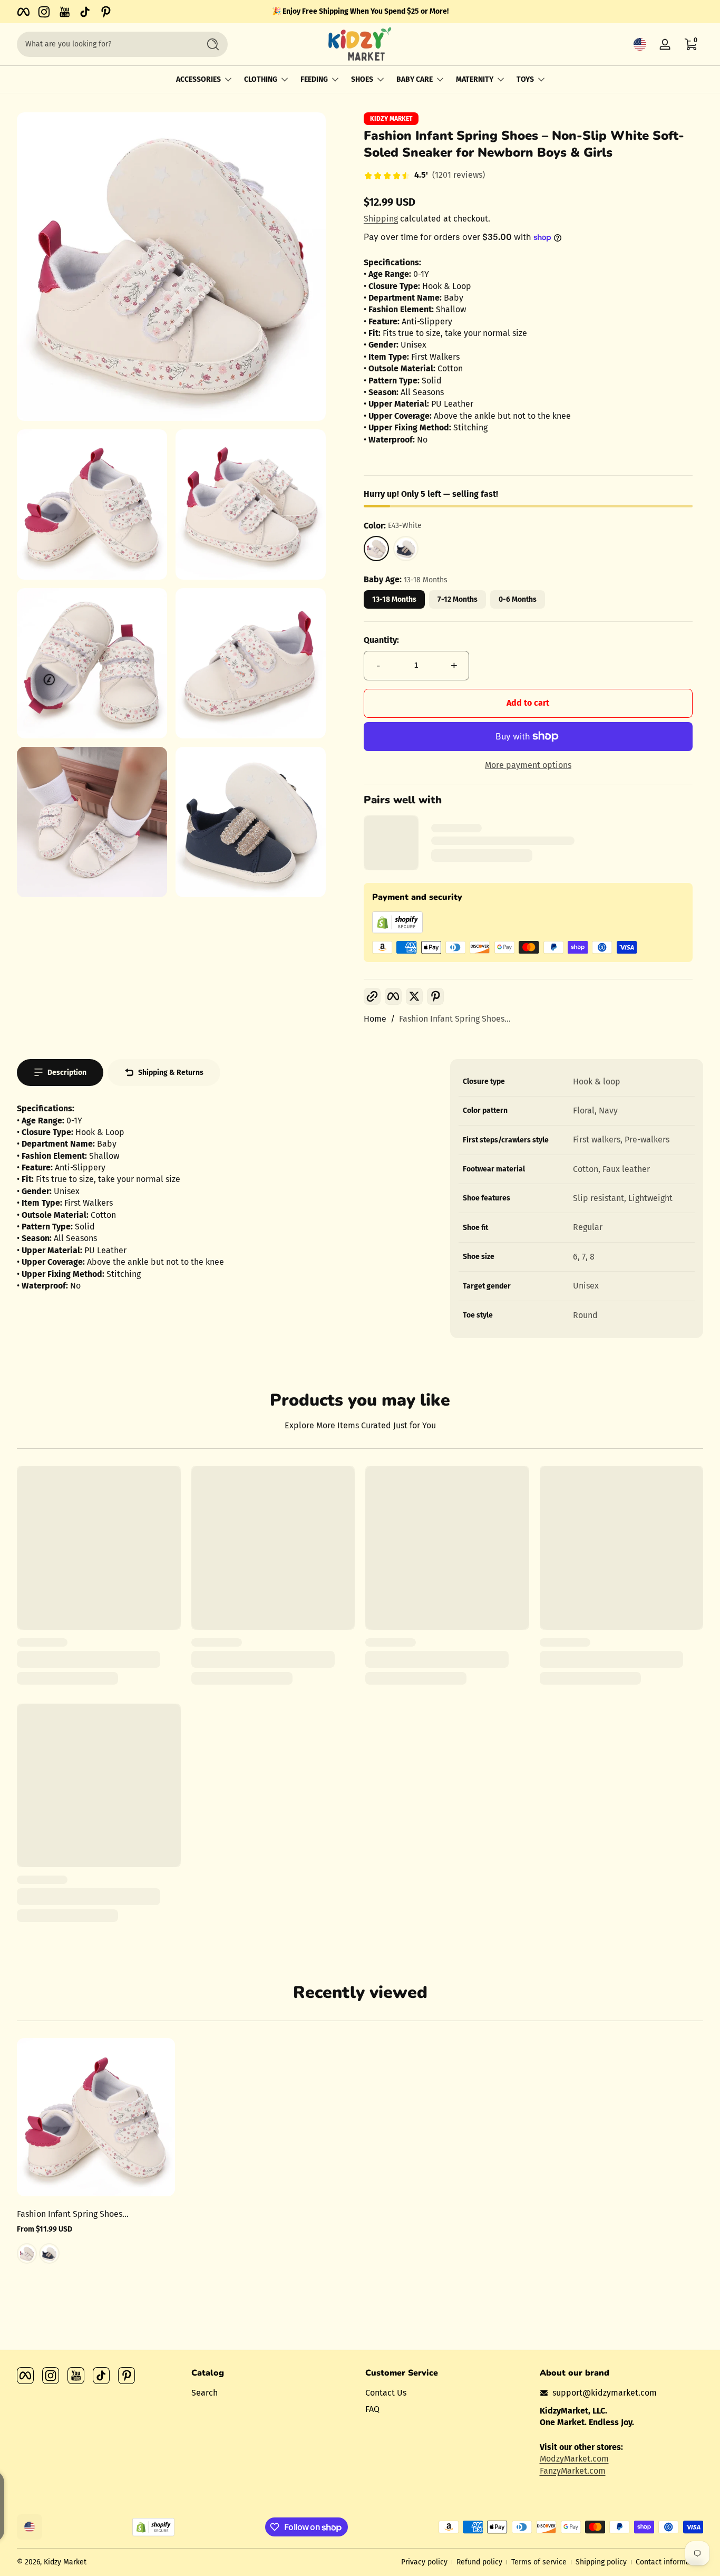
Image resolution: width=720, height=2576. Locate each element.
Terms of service (539, 2562)
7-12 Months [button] (458, 599)
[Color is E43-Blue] (49, 2254)
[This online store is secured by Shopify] (397, 931)
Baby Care (415, 79)
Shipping (381, 219)
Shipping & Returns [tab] (171, 1073)
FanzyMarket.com (573, 2470)
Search (205, 2393)
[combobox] (105, 44)
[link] (424, 176)
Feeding (314, 79)
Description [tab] (67, 1073)
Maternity (475, 79)
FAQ (372, 2409)
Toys (525, 79)
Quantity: (381, 640)
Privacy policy (424, 2562)
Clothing (261, 79)
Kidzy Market (391, 119)
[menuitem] (273, 2393)
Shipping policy (601, 2562)
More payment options (528, 765)
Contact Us (386, 2393)
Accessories (198, 79)
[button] (640, 44)
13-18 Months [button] (394, 599)
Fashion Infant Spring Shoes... (455, 1019)
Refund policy (479, 2562)
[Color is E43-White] (27, 2254)
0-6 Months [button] (518, 599)
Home (375, 1019)
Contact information (669, 2562)
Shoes (362, 79)
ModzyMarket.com (574, 2459)
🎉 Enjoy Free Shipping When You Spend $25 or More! (360, 11)
